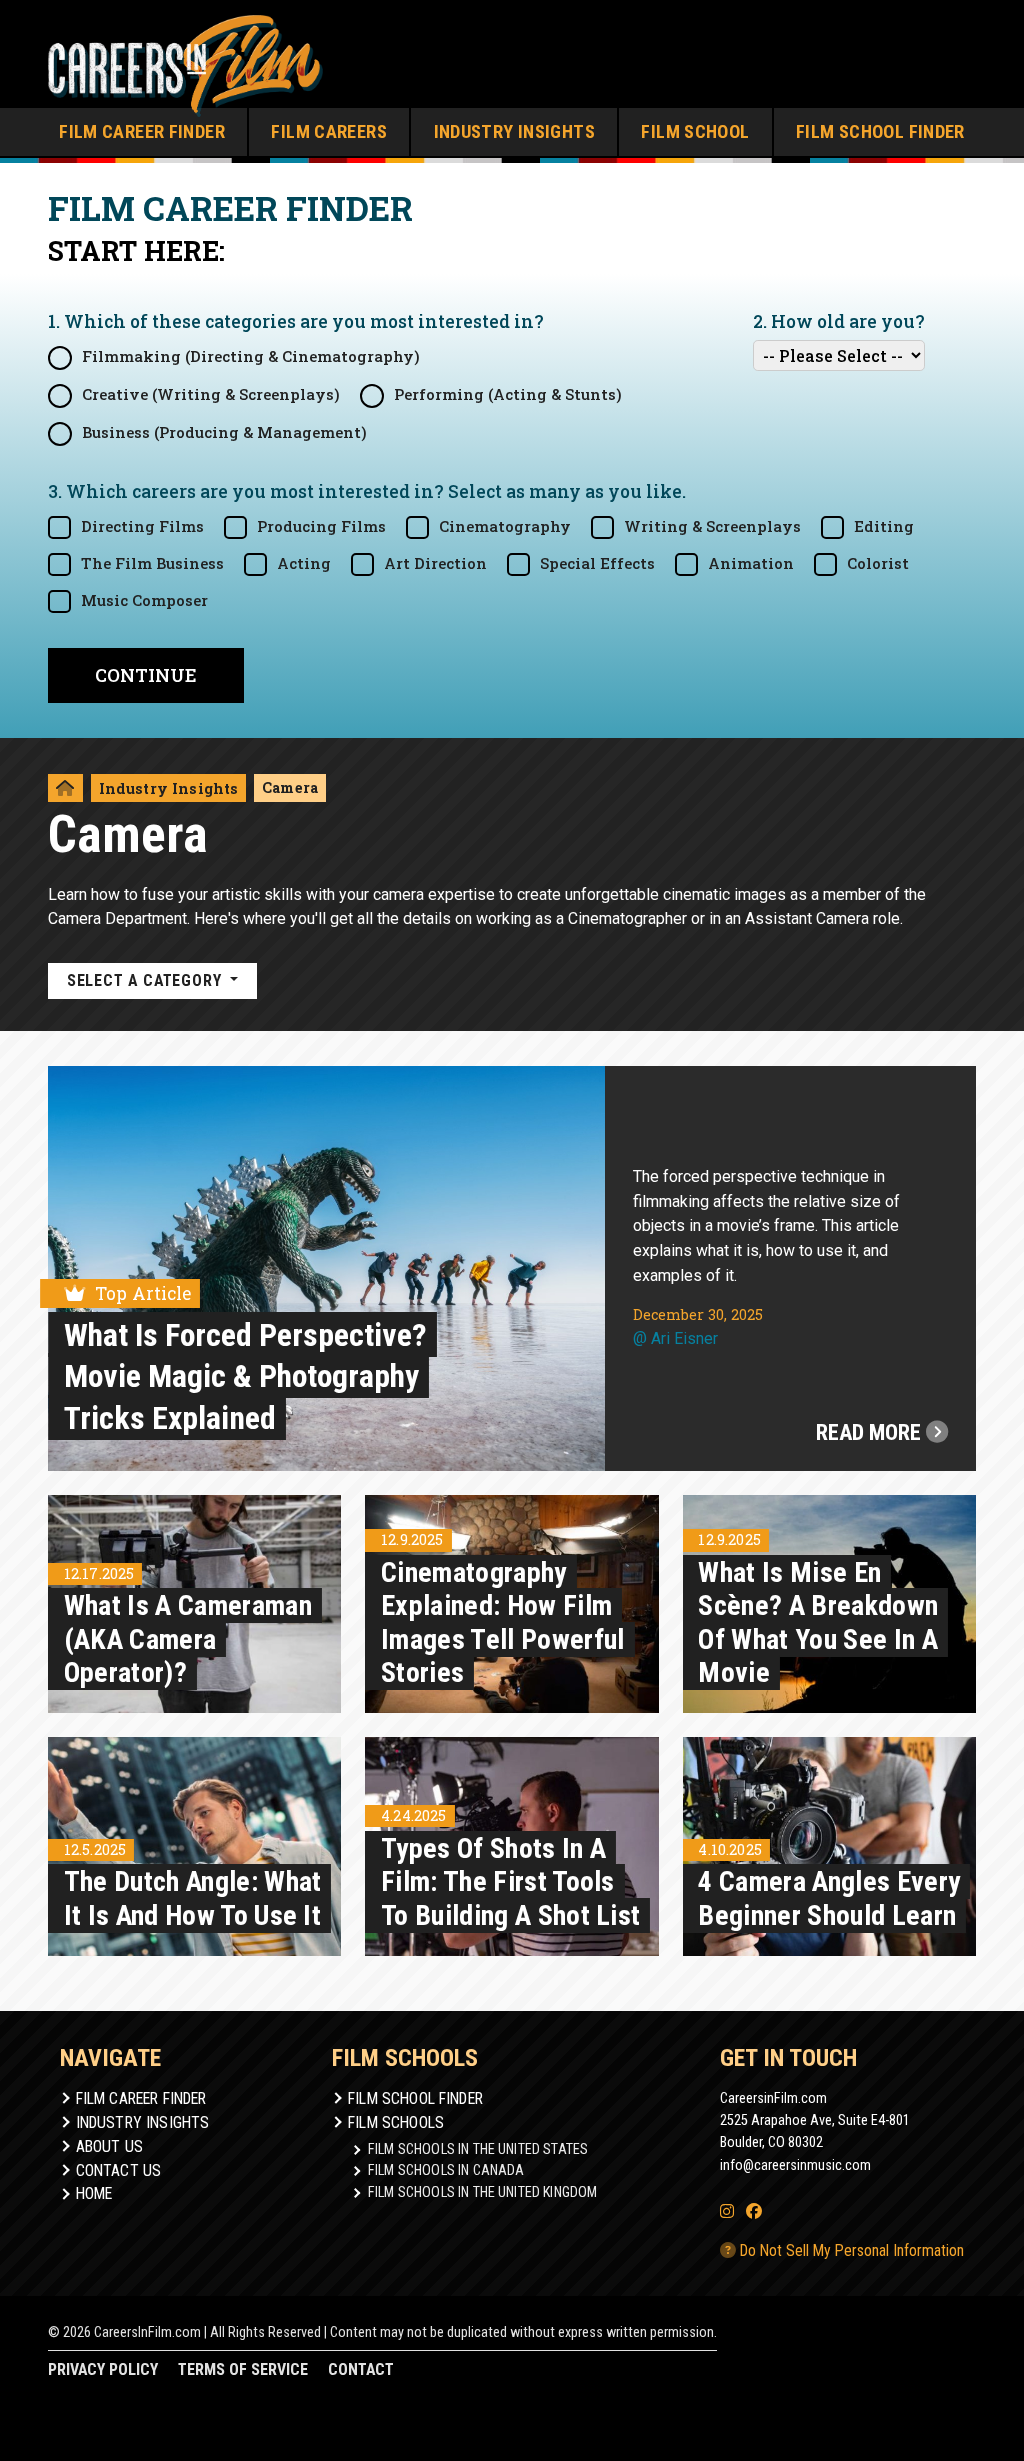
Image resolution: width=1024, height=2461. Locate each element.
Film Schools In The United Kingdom (482, 2192)
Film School (695, 131)
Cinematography (505, 526)
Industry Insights (514, 131)
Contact (361, 2369)
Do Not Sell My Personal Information (850, 2250)
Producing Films (321, 526)
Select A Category (146, 980)
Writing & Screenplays (712, 526)
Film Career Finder (142, 131)
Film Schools (396, 2122)
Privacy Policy (103, 2369)
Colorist (878, 563)
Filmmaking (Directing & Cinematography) (251, 356)
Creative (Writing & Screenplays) (211, 394)
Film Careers (329, 131)
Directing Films (142, 526)
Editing (884, 526)
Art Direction (435, 563)
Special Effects (597, 563)
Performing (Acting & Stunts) (508, 394)
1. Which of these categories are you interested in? (296, 321)
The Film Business (152, 563)
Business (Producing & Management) (224, 432)
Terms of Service (243, 2369)
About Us (109, 2146)
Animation (751, 563)
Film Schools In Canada (446, 2170)
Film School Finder (880, 131)
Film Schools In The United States (478, 2149)
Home (94, 2193)
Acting (304, 563)
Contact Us (119, 2170)
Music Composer (144, 600)
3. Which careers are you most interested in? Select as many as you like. (367, 491)
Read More (871, 1432)
